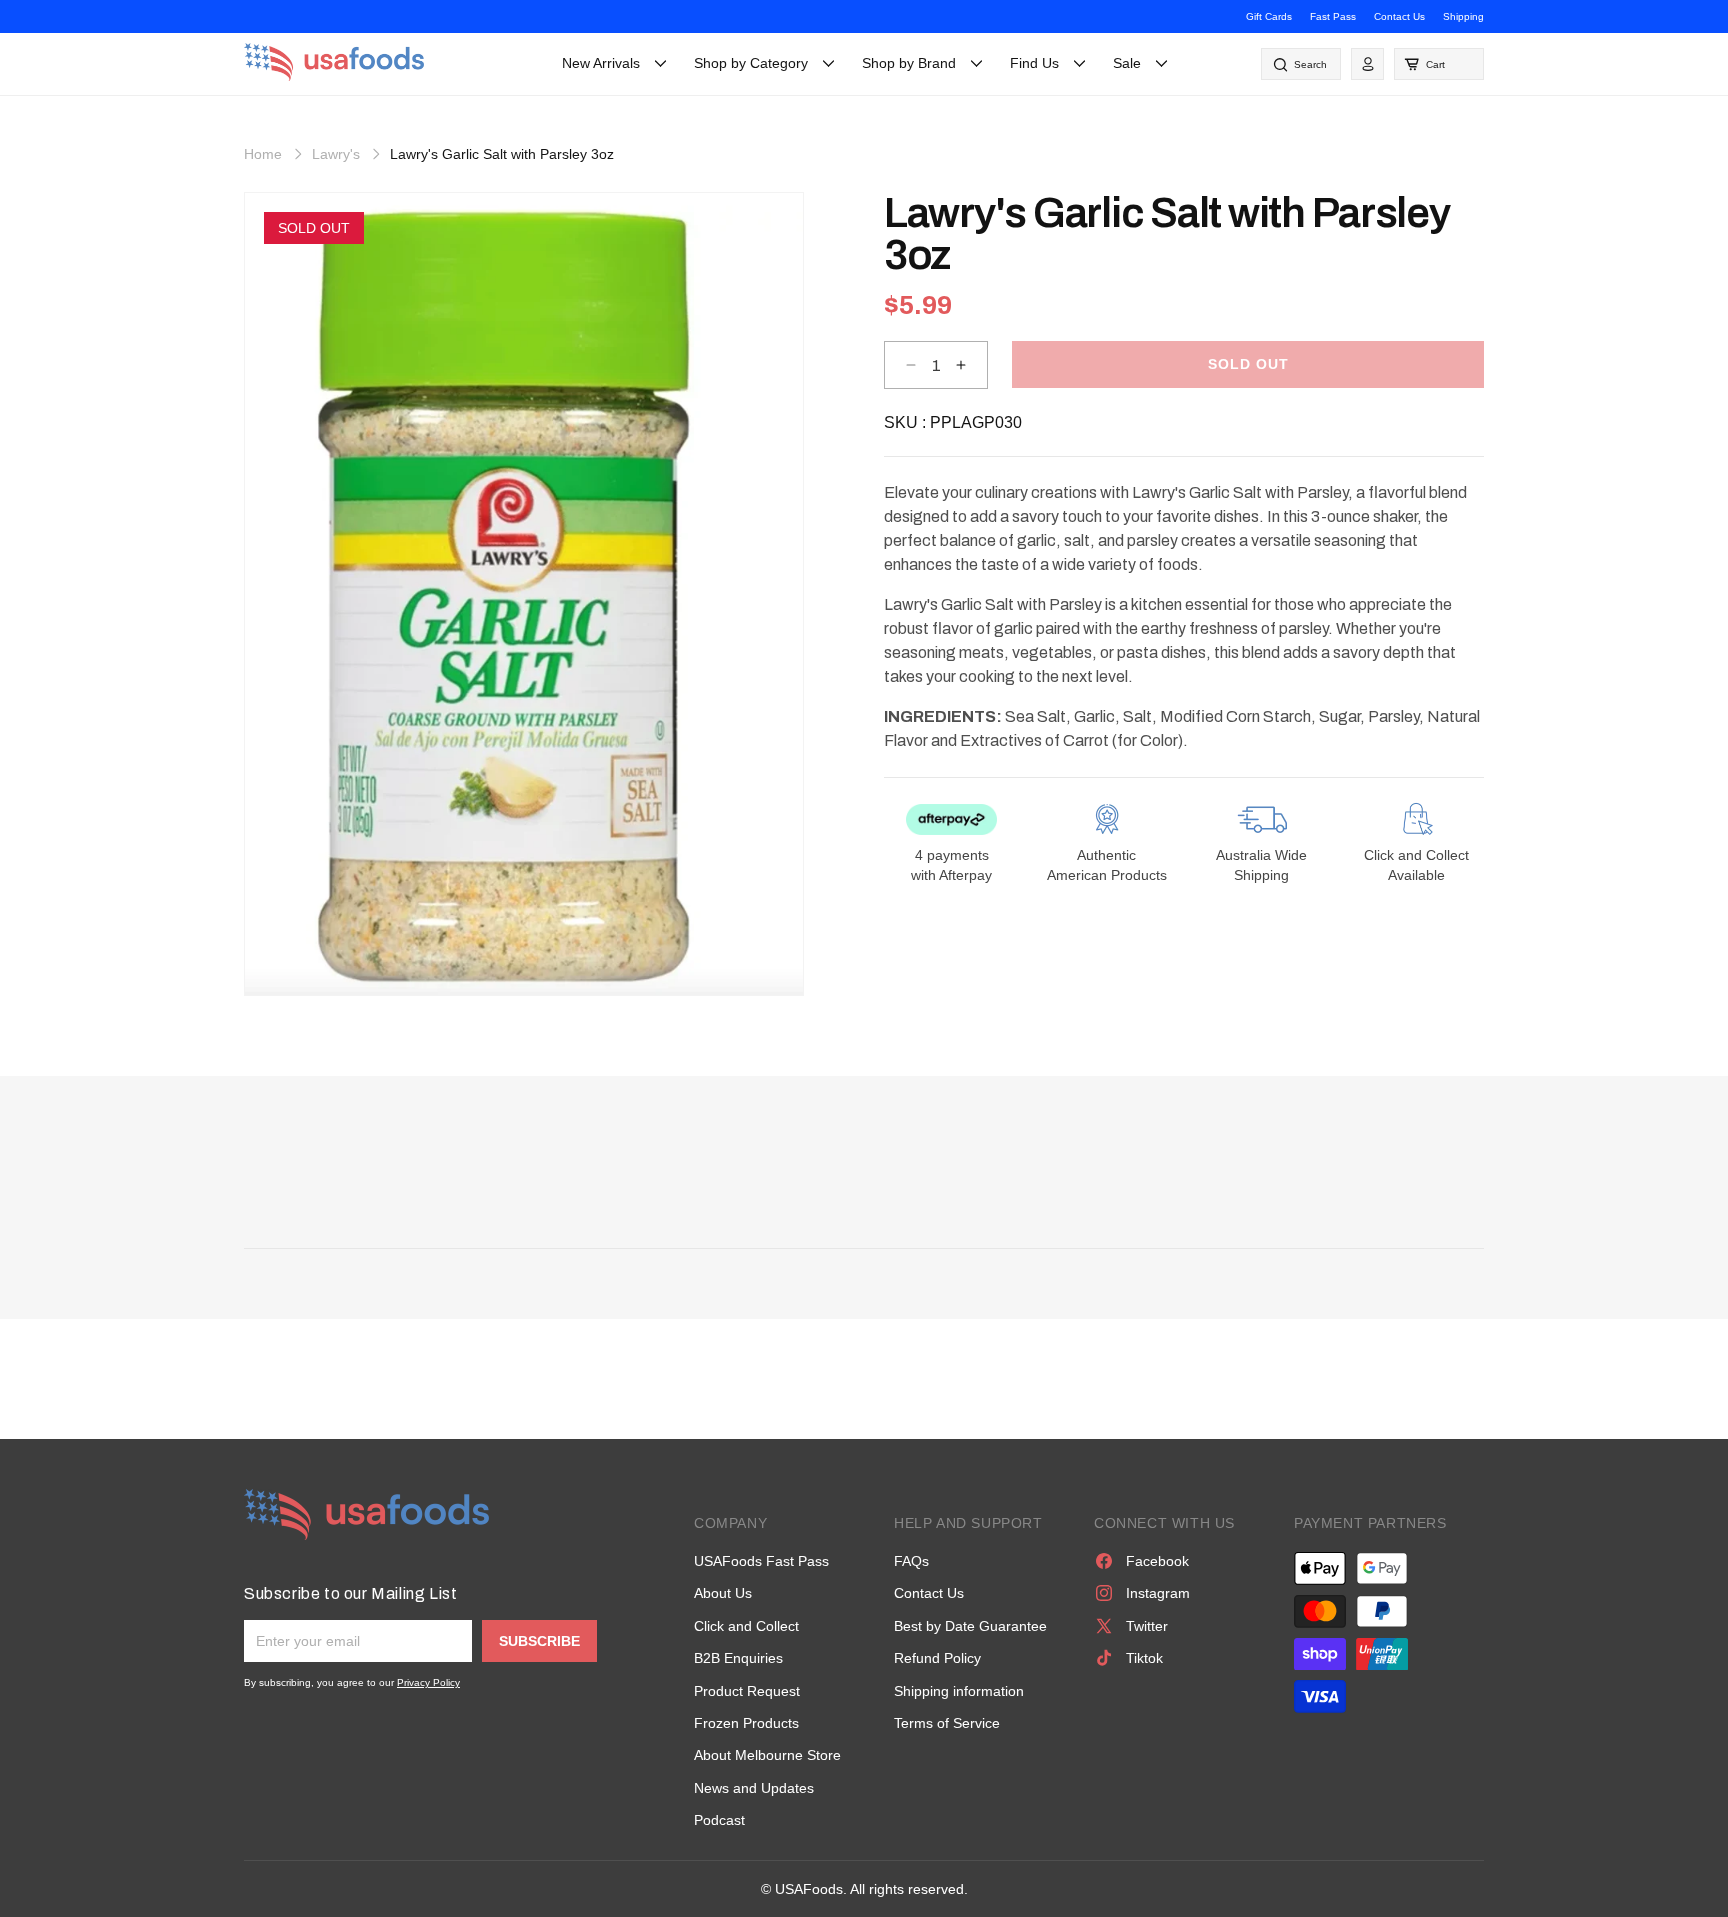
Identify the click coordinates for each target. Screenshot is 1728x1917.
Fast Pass (1333, 16)
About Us (723, 1593)
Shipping (1463, 16)
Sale (1127, 63)
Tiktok (1144, 1658)
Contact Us (1399, 16)
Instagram (1158, 1593)
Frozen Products (746, 1723)
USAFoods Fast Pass (761, 1561)
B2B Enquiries (738, 1658)
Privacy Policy (428, 1682)
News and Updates (754, 1788)
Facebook (1157, 1561)
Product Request (747, 1691)
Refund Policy (937, 1658)
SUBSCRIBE (539, 1641)
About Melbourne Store (767, 1755)
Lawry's (336, 154)
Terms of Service (947, 1723)
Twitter (1147, 1626)
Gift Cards (1269, 16)
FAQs (911, 1561)
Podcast (719, 1820)
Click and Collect (746, 1626)
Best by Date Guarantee (970, 1626)
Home (263, 154)
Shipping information (959, 1691)
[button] (1439, 64)
